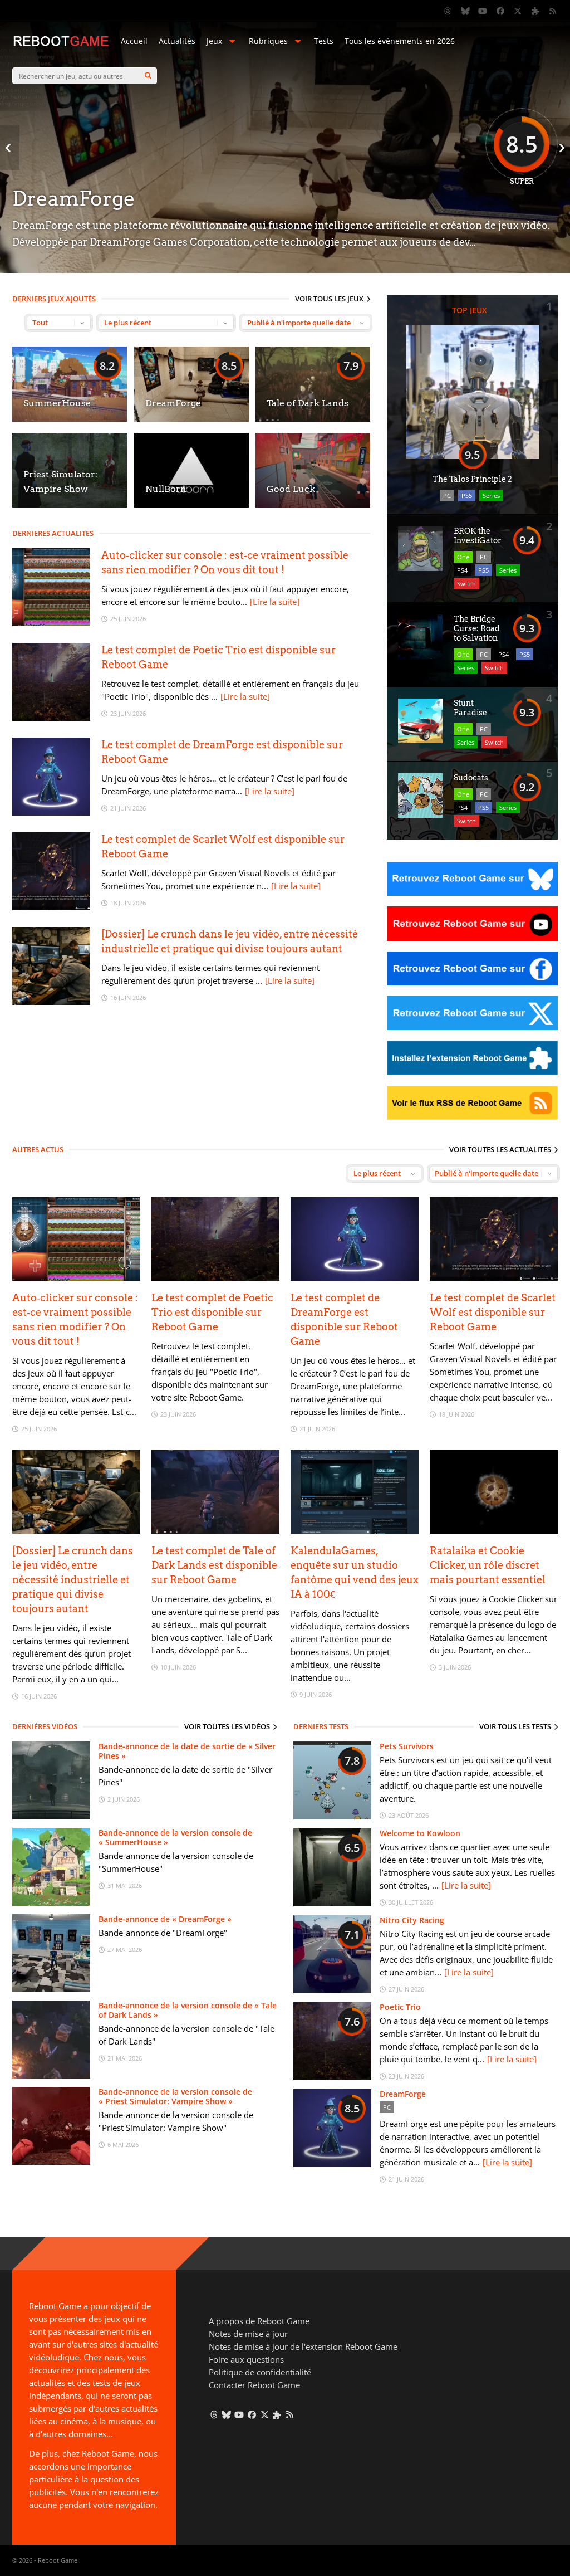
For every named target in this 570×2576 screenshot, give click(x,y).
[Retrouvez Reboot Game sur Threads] (448, 11)
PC (447, 496)
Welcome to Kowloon (420, 1833)
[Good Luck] (313, 504)
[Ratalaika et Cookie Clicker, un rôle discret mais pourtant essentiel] (494, 1531)
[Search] (148, 76)
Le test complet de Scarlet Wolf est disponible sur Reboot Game (493, 1312)
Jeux (214, 41)
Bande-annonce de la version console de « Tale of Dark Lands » (188, 2010)
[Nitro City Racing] (332, 1990)
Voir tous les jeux (329, 299)
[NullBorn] (191, 504)
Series (491, 496)
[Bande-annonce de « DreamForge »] (51, 1989)
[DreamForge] (191, 419)
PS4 (462, 570)
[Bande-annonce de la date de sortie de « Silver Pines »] (51, 1816)
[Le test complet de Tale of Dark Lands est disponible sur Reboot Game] (215, 1531)
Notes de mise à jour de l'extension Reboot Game (303, 2346)
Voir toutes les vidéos (227, 1726)
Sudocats (471, 778)
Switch (466, 584)
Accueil (134, 41)
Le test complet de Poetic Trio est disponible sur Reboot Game (212, 1312)
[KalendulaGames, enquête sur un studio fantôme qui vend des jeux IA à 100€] (355, 1531)
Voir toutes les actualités (500, 1149)
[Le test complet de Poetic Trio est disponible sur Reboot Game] (51, 718)
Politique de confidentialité (260, 2372)
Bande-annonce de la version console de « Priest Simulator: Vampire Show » (175, 2096)
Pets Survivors (407, 1746)
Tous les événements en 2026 (400, 41)
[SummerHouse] (70, 419)
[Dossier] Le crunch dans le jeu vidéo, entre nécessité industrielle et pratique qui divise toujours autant (73, 1580)
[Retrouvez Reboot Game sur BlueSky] (465, 11)
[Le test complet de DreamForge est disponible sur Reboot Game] (51, 813)
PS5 (467, 496)
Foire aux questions (246, 2359)
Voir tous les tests (515, 1726)
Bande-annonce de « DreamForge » (165, 1919)
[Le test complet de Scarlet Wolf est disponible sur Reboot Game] (51, 907)
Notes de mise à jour (248, 2334)
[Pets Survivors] (332, 1816)
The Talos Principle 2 (472, 479)
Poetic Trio (400, 2007)
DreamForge (403, 2094)
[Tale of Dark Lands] (313, 419)
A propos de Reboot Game (259, 2321)
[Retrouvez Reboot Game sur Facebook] (500, 11)
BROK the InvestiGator (478, 536)
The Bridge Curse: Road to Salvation (477, 628)
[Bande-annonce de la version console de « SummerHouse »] (51, 1903)
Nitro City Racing (412, 1920)
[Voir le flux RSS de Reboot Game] (553, 11)
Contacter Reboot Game (254, 2385)
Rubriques (268, 41)
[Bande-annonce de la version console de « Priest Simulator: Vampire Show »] (51, 2162)
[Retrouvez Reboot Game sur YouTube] (483, 11)
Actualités (177, 41)
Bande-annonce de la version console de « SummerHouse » (175, 1837)
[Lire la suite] (275, 602)
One (463, 557)
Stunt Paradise (470, 708)
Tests (324, 41)
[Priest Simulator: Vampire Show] (70, 504)
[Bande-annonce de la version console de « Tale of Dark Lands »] (51, 2075)
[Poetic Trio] (332, 2077)
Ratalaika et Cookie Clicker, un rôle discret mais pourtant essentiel (488, 1565)
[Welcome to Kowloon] (332, 1903)
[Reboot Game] (61, 45)
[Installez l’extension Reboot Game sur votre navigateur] (535, 11)
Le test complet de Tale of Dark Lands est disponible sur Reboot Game (214, 1565)
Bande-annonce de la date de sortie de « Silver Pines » (187, 1751)
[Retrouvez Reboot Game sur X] (518, 11)
